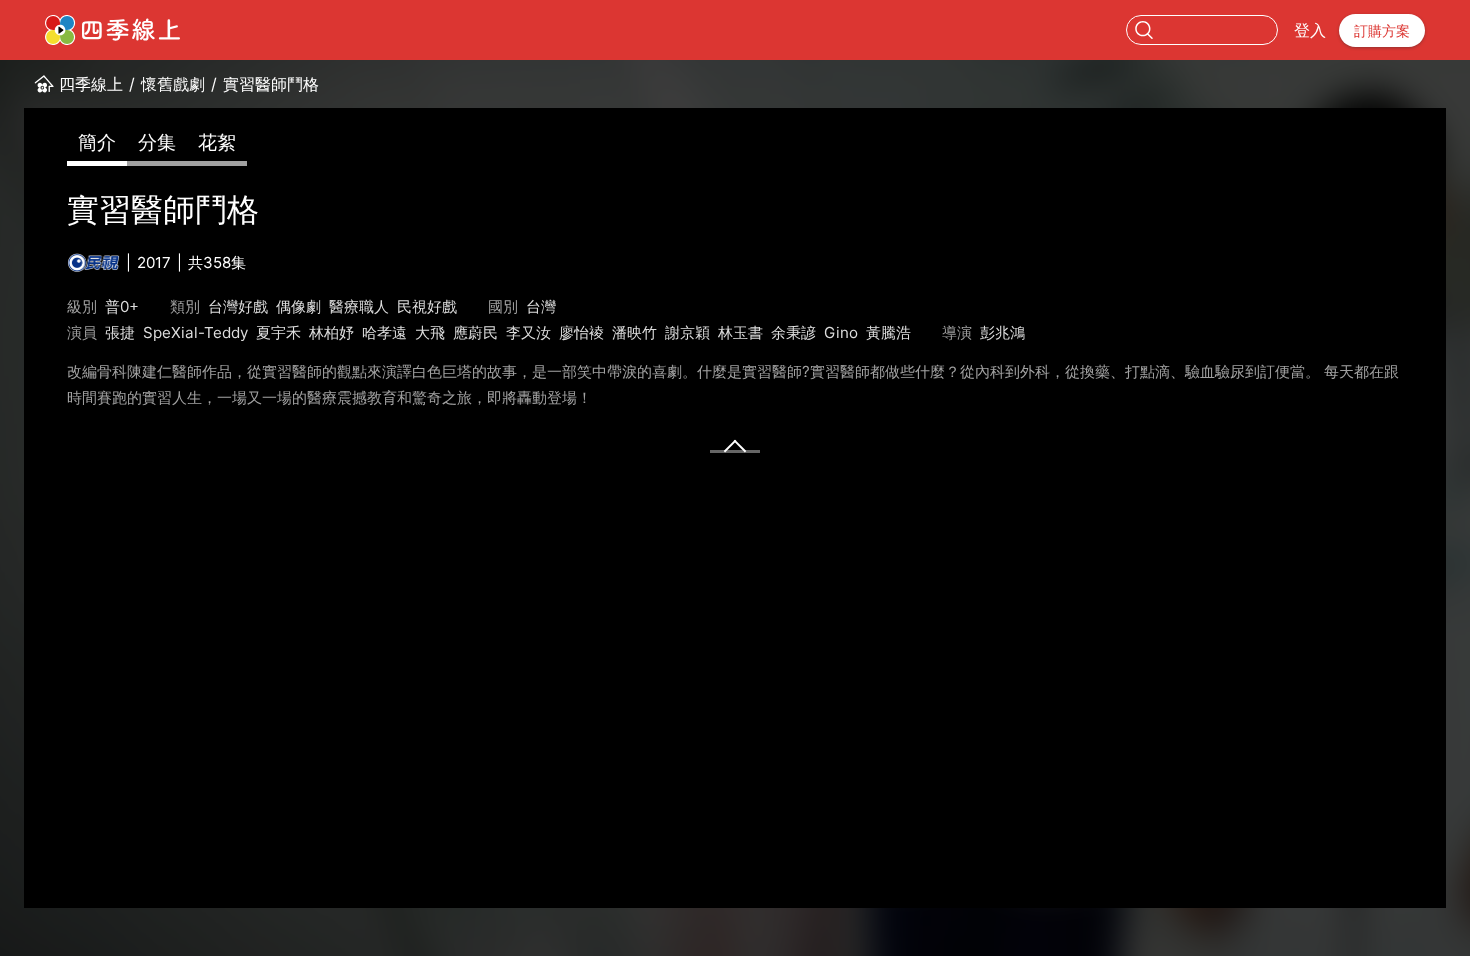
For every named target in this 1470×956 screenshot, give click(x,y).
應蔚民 (475, 332)
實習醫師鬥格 (271, 84)
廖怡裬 (581, 332)
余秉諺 (793, 332)
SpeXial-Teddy (195, 332)
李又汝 (528, 332)
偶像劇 (298, 306)
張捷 (120, 332)
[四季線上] (112, 30)
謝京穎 (687, 332)
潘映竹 (634, 332)
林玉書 (740, 332)
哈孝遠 (384, 332)
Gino (841, 332)
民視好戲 (427, 306)
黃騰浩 (888, 332)
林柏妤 (331, 332)
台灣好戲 (238, 306)
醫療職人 (359, 306)
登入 (1310, 30)
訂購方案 (1382, 30)
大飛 (430, 332)
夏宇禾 (278, 332)
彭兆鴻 (1002, 332)
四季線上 (91, 84)
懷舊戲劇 (173, 84)
